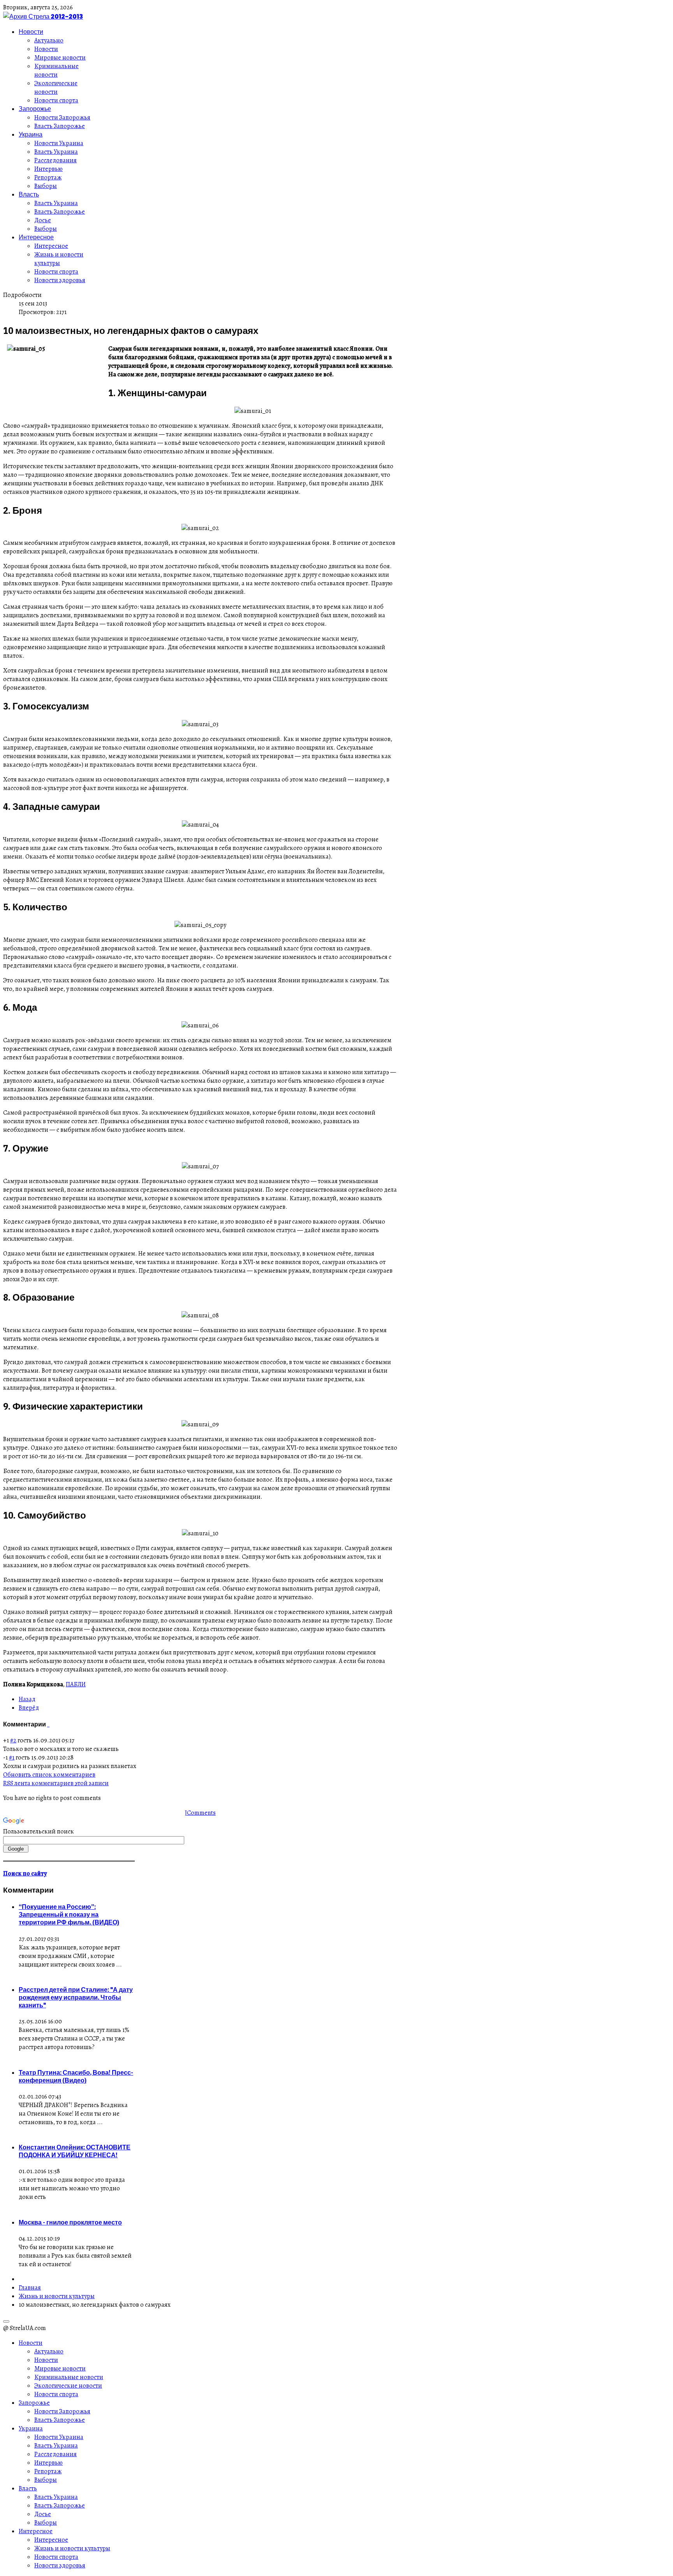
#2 (13, 1740)
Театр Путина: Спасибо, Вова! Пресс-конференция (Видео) (76, 2076)
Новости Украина (59, 143)
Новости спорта (56, 100)
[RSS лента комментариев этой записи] (48, 1724)
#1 (12, 1758)
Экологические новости (56, 88)
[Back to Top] (6, 2321)
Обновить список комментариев (49, 1775)
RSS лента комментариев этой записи (56, 1783)
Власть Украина (56, 152)
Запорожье (35, 109)
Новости (31, 32)
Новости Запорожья (62, 118)
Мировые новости (60, 58)
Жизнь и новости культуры (59, 259)
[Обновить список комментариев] (49, 1724)
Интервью (48, 169)
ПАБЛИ (76, 1684)
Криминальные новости (56, 70)
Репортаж (48, 177)
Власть (29, 194)
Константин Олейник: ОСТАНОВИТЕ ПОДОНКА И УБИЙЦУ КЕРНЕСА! (75, 2151)
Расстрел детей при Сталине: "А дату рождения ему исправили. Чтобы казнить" (76, 1997)
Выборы (46, 186)
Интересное (36, 237)
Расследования (55, 160)
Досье (43, 220)
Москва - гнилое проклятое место (70, 2222)
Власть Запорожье (60, 126)
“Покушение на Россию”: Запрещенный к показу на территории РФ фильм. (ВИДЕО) (69, 1914)
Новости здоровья (60, 280)
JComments (200, 1813)
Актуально (49, 40)
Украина (31, 134)
